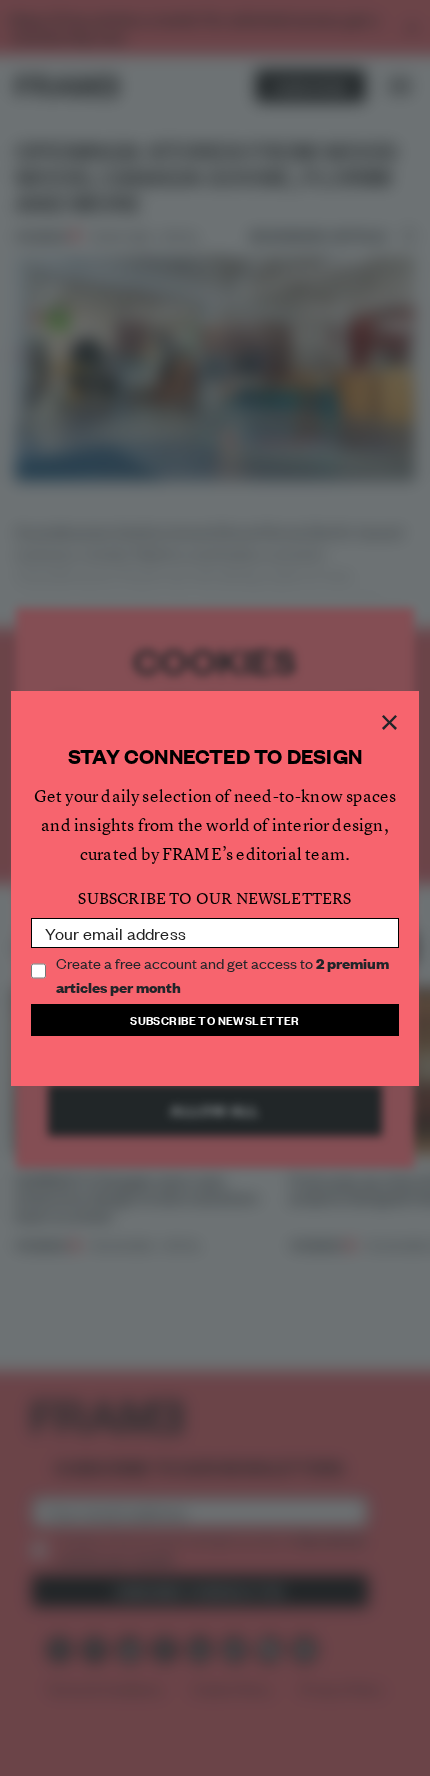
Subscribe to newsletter (215, 1019)
